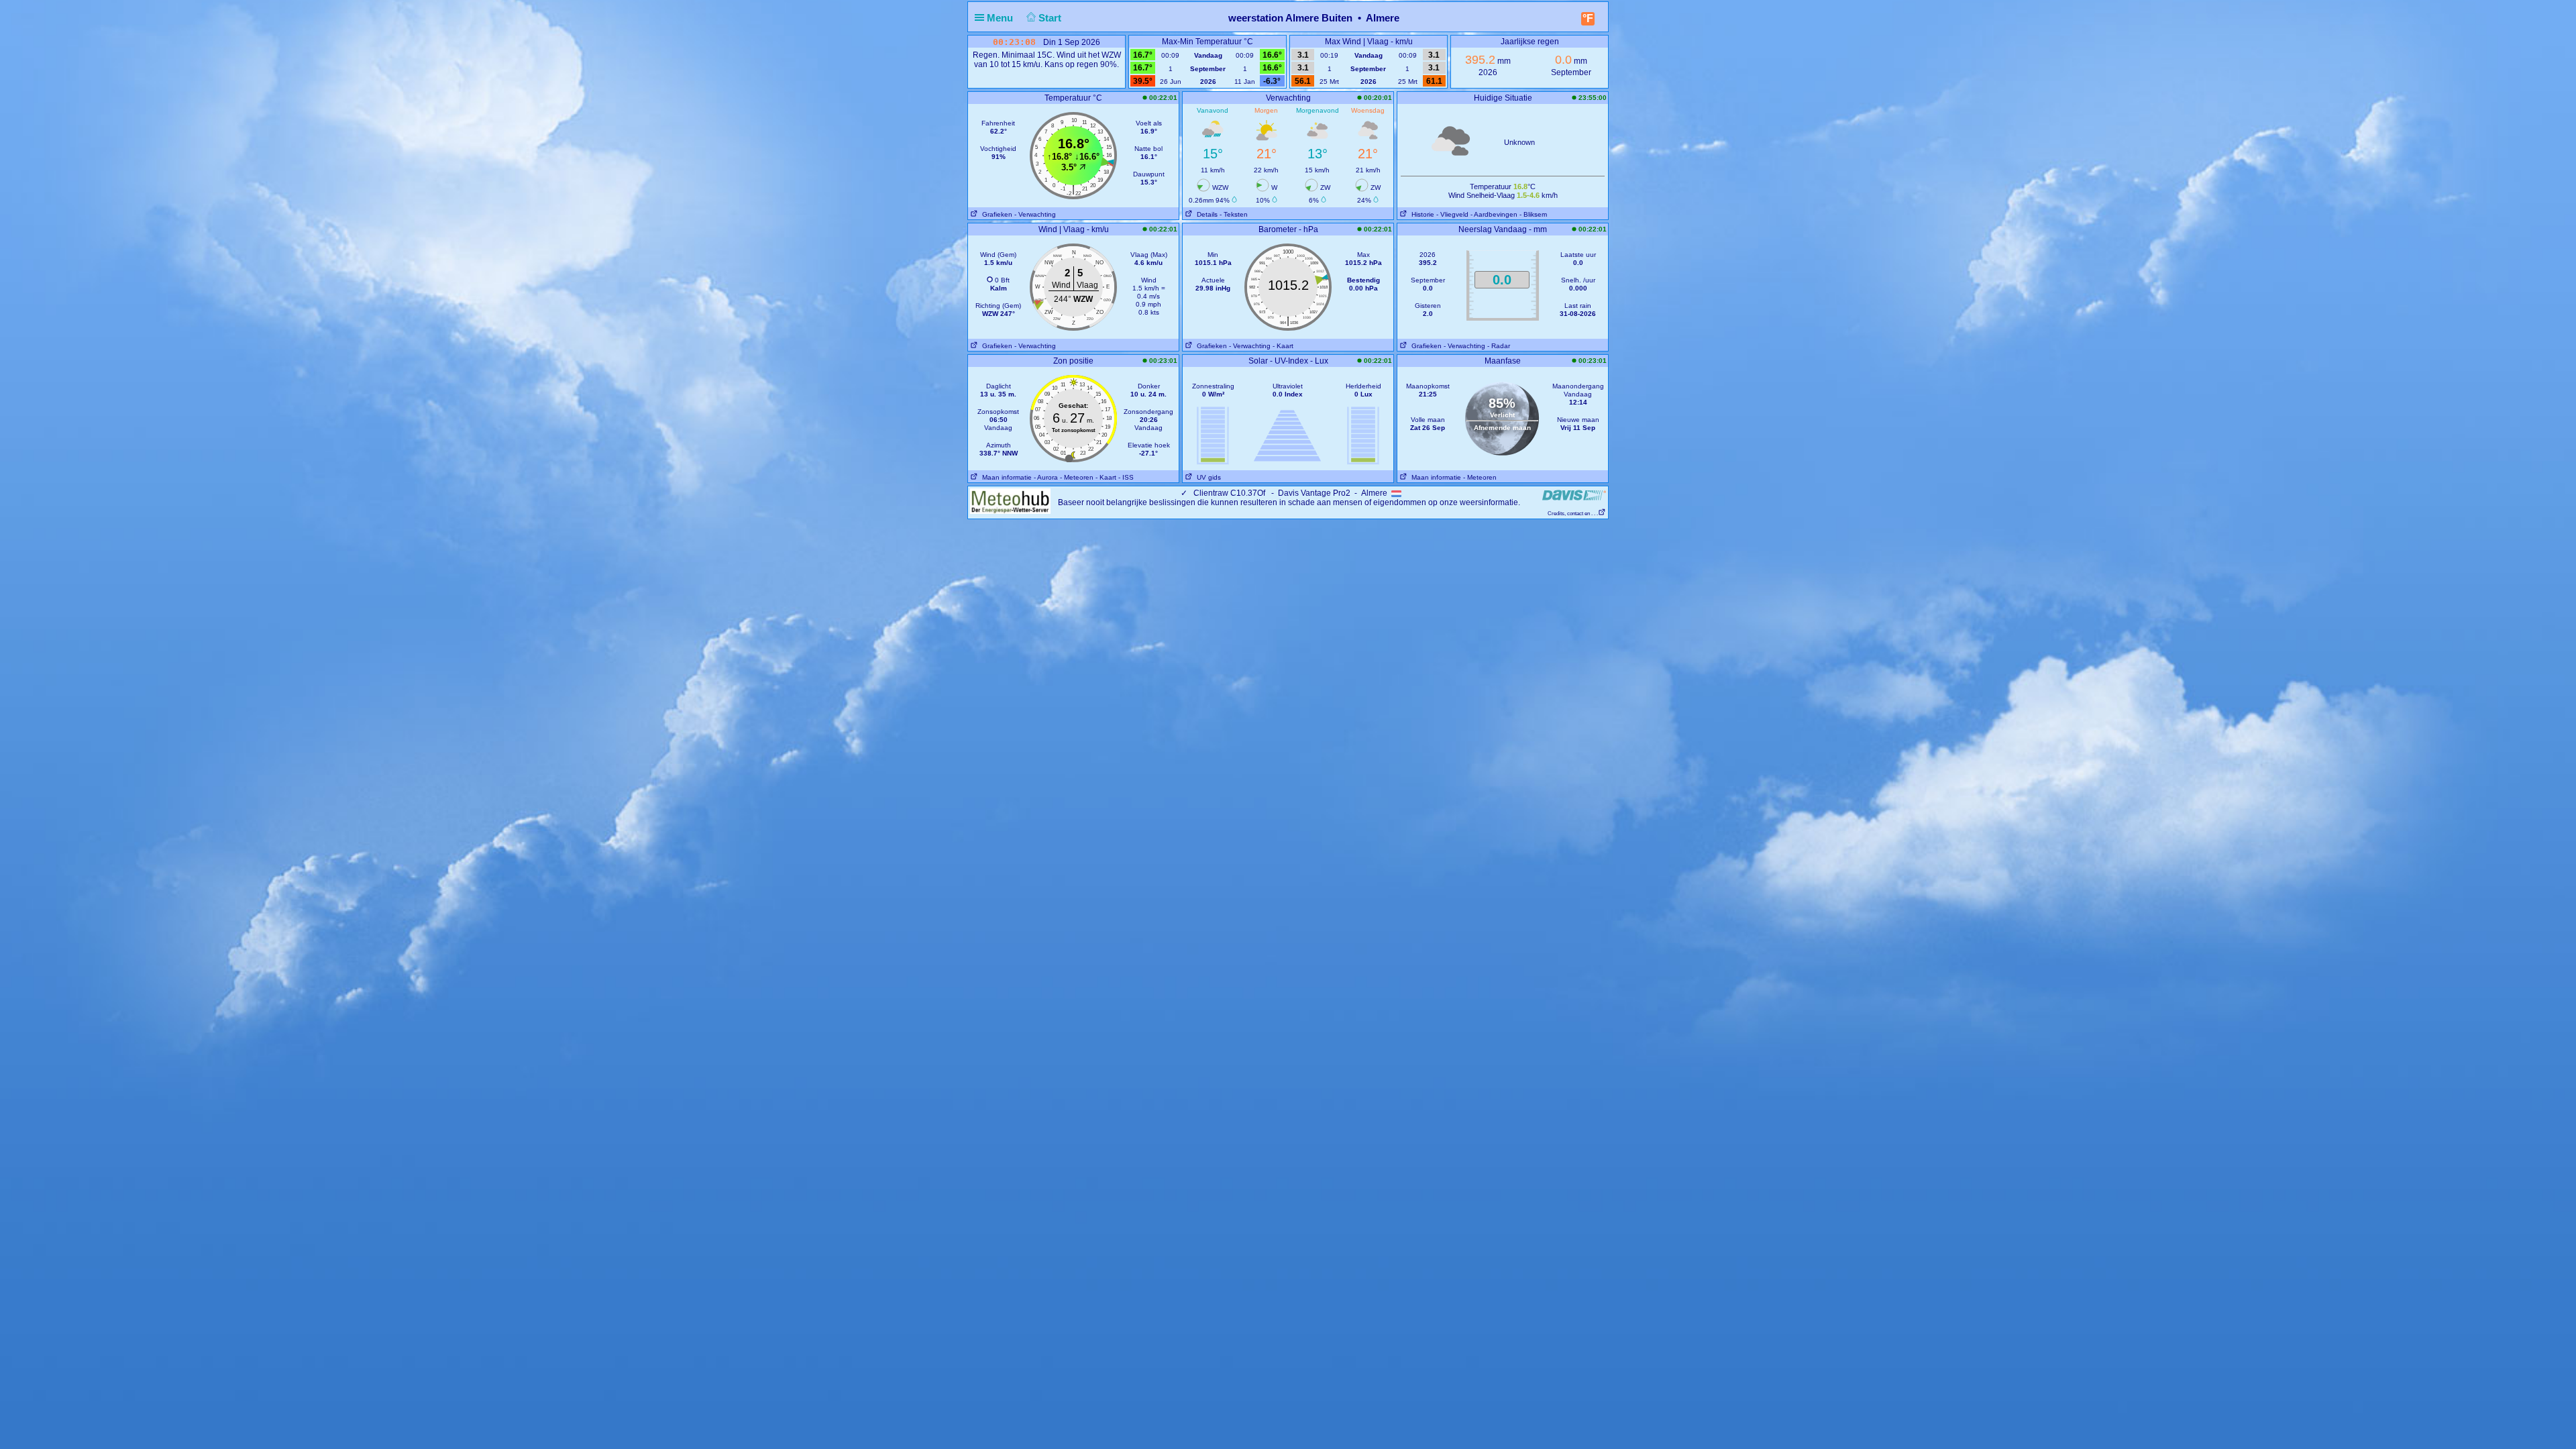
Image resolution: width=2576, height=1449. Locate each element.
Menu (1001, 18)
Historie (1421, 214)
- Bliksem (1533, 214)
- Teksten (1234, 214)
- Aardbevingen (1494, 214)
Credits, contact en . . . (1573, 514)
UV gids (1207, 477)
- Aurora (1046, 477)
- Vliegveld (1452, 214)
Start (1051, 18)
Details (1205, 214)
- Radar (1499, 346)
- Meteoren (1077, 477)
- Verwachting (1035, 214)
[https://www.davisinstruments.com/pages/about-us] (1574, 495)
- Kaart (1283, 346)
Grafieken (995, 214)
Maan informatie (1005, 477)
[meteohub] (1010, 500)
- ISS (1126, 477)
